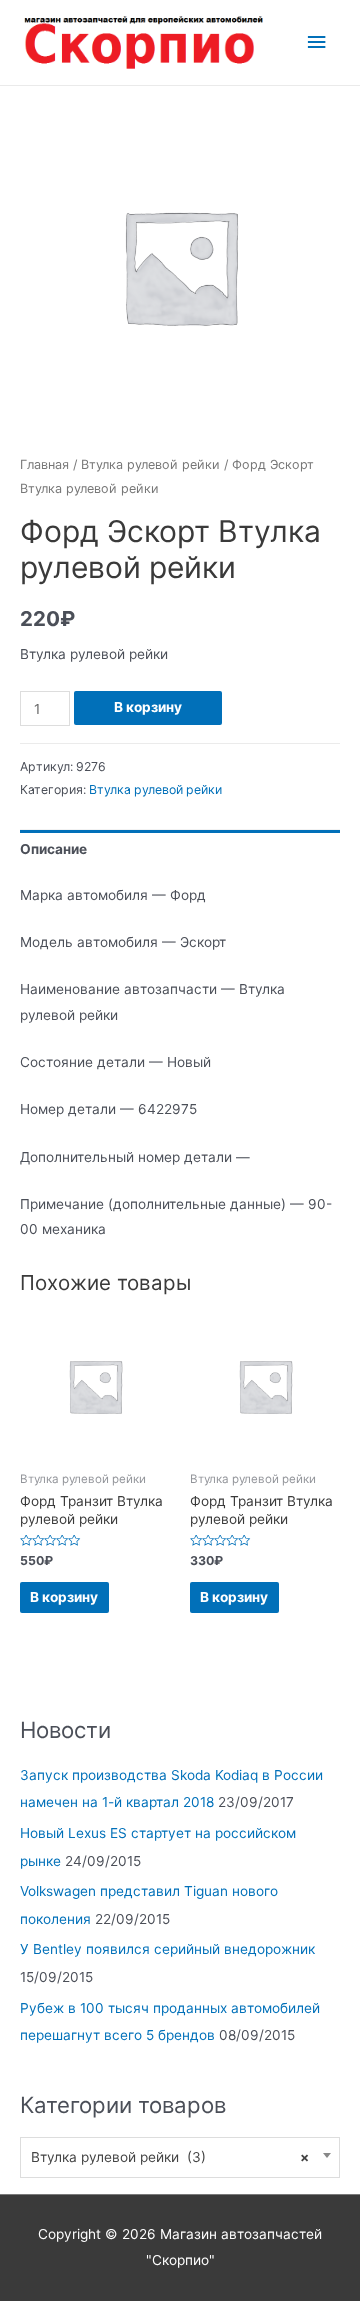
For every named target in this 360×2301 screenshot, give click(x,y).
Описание (53, 849)
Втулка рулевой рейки (150, 464)
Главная (44, 464)
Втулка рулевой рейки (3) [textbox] (170, 2157)
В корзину (148, 707)
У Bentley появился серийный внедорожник (167, 1949)
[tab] (180, 849)
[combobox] (180, 2157)
